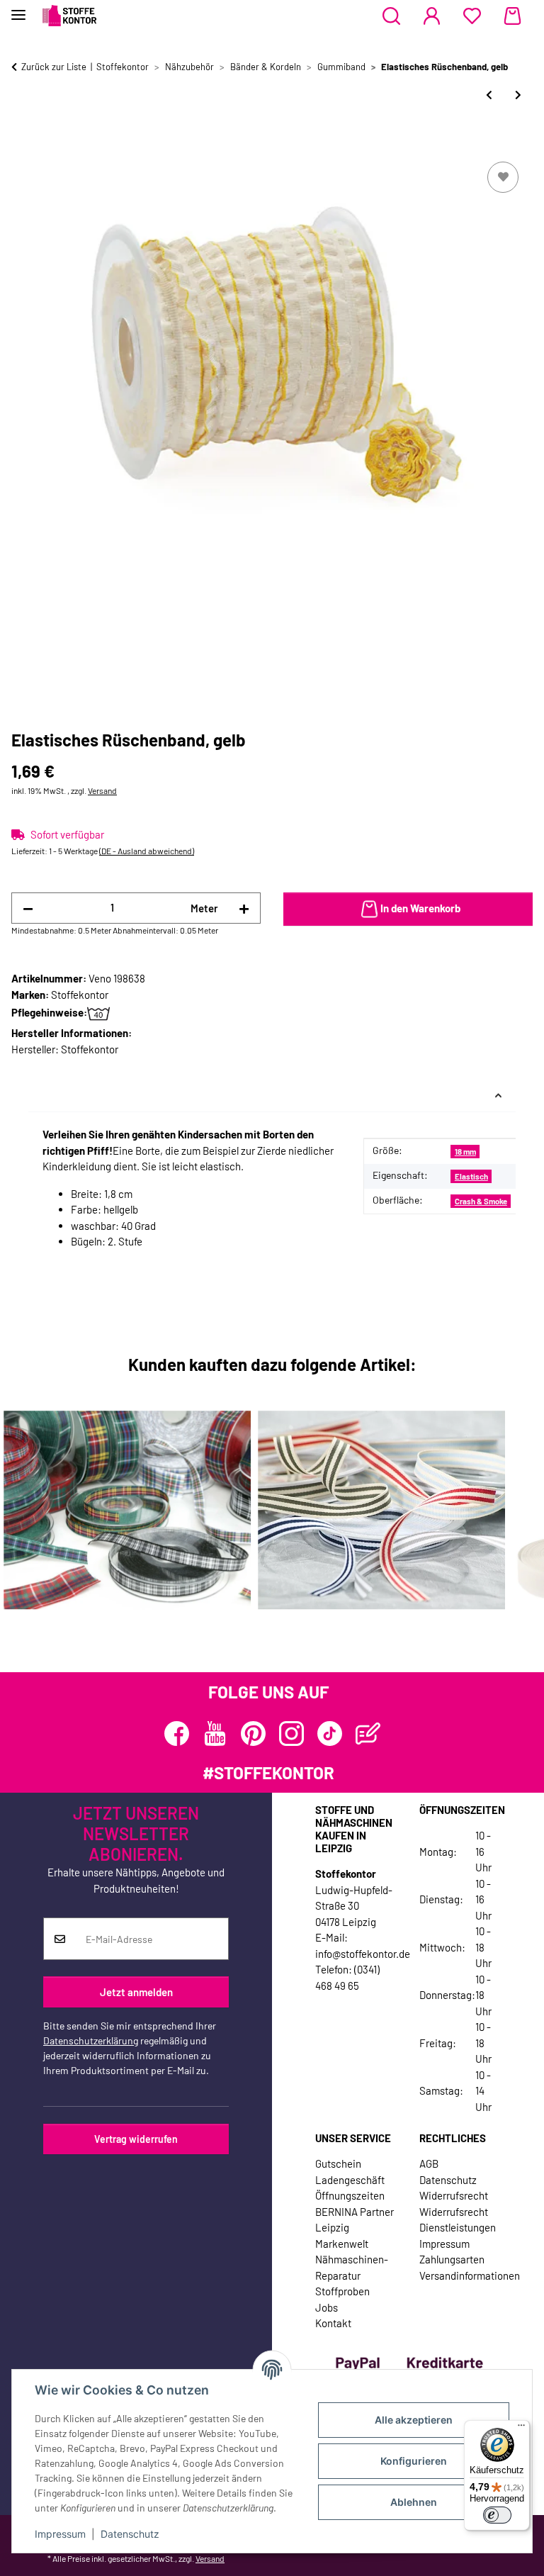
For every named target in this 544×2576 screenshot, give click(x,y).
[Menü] (521, 2429)
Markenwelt (342, 2244)
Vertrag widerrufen (136, 2139)
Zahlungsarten (452, 2259)
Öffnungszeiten (350, 2195)
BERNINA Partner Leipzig (355, 2220)
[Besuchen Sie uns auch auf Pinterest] (253, 1734)
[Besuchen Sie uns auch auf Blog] (368, 1734)
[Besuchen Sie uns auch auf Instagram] (291, 1734)
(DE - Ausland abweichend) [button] (147, 851)
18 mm (465, 1152)
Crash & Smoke (481, 1201)
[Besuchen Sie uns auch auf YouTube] (215, 1734)
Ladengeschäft (350, 2180)
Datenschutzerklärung (91, 2040)
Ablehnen (414, 2502)
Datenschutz (130, 2534)
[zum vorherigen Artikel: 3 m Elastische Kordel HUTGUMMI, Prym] (489, 95)
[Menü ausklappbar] (18, 9)
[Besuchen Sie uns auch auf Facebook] (177, 1734)
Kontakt (333, 2323)
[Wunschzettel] (472, 16)
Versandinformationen (470, 2275)
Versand (102, 790)
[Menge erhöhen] (244, 908)
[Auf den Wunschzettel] (503, 177)
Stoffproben (342, 2291)
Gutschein (338, 2163)
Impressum (60, 2534)
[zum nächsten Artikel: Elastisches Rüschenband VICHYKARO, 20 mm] (518, 95)
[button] (391, 16)
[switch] (497, 2515)
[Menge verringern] (28, 908)
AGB (429, 2163)
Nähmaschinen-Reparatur (352, 2267)
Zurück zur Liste (54, 67)
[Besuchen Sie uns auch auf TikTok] (330, 1734)
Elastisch (471, 1176)
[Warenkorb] (512, 16)
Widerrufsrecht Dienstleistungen (458, 2220)
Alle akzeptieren (414, 2420)
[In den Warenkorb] (23, 142)
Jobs (327, 2307)
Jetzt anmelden (136, 1992)
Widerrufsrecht (454, 2195)
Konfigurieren (414, 2461)
